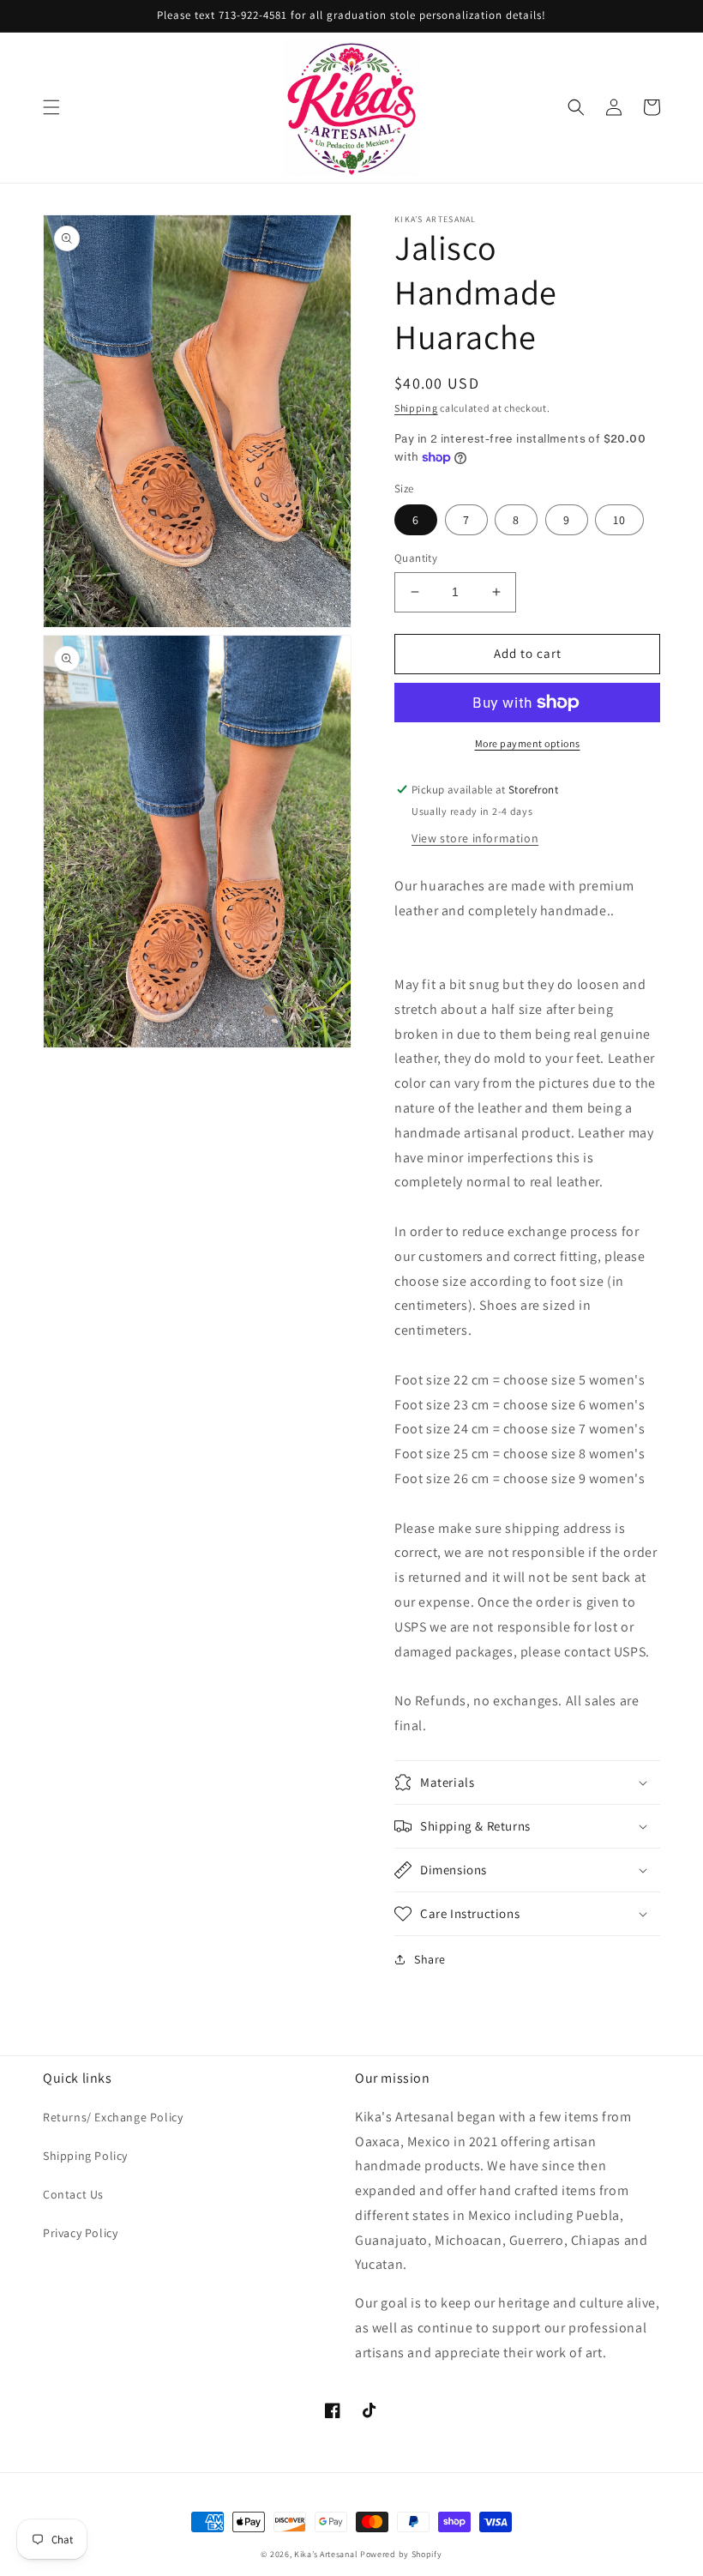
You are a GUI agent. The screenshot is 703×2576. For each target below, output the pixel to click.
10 (619, 520)
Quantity (416, 558)
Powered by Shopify (401, 2554)
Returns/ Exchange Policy (113, 2117)
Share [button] (430, 1959)
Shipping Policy (85, 2156)
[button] (51, 107)
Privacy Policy (80, 2233)
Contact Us (73, 2194)
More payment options (528, 743)
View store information (475, 838)
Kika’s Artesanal (326, 2554)
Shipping (416, 408)
